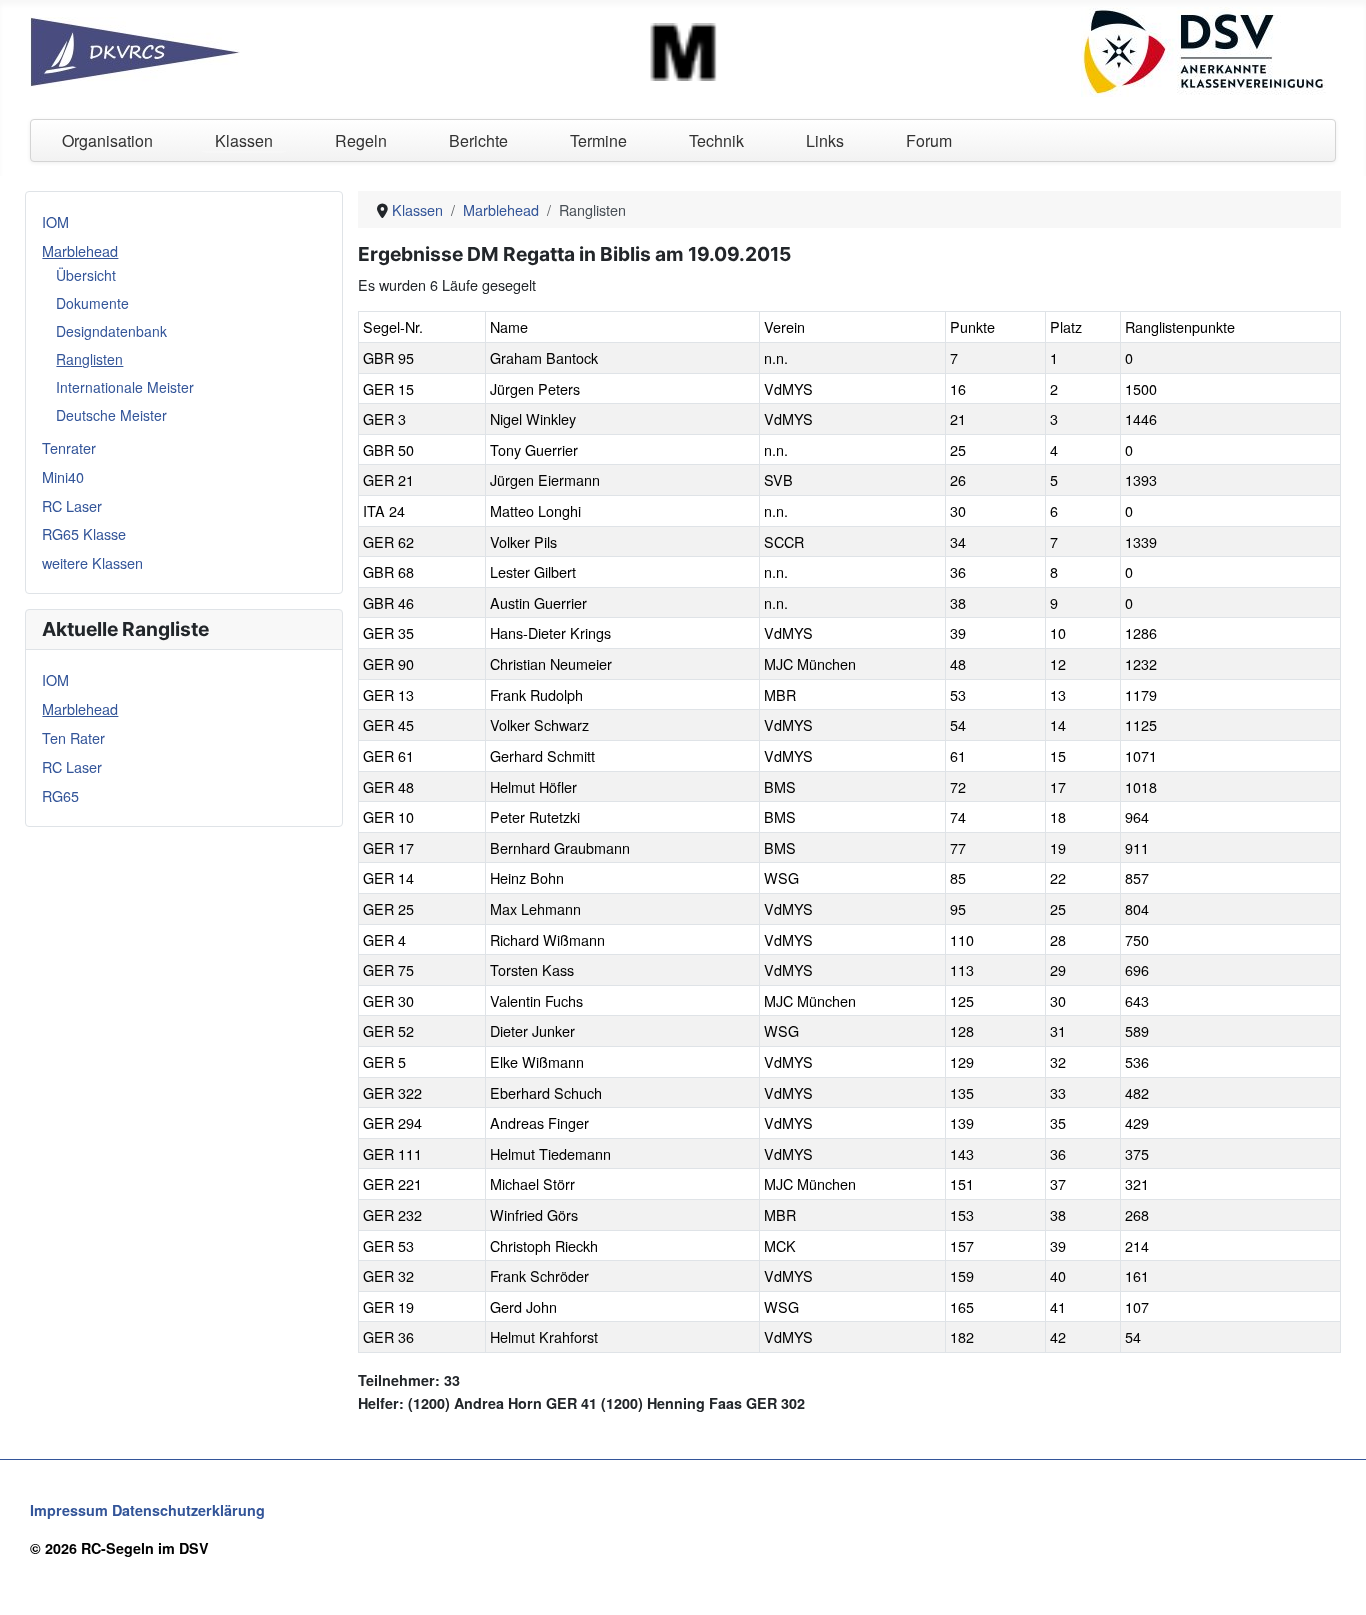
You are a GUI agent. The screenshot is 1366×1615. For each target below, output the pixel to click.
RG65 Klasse (84, 533)
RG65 (60, 795)
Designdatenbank (111, 331)
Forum (929, 140)
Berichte (478, 140)
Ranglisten (89, 359)
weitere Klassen (92, 562)
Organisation (107, 140)
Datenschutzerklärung (188, 1510)
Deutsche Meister (111, 415)
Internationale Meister (125, 387)
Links (825, 140)
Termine (598, 140)
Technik (716, 140)
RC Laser (72, 505)
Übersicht (86, 275)
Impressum (69, 1510)
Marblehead (80, 250)
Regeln (361, 140)
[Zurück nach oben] (1333, 1580)
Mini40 (63, 476)
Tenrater (69, 447)
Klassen (244, 140)
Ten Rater (73, 737)
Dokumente (92, 303)
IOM (55, 221)
